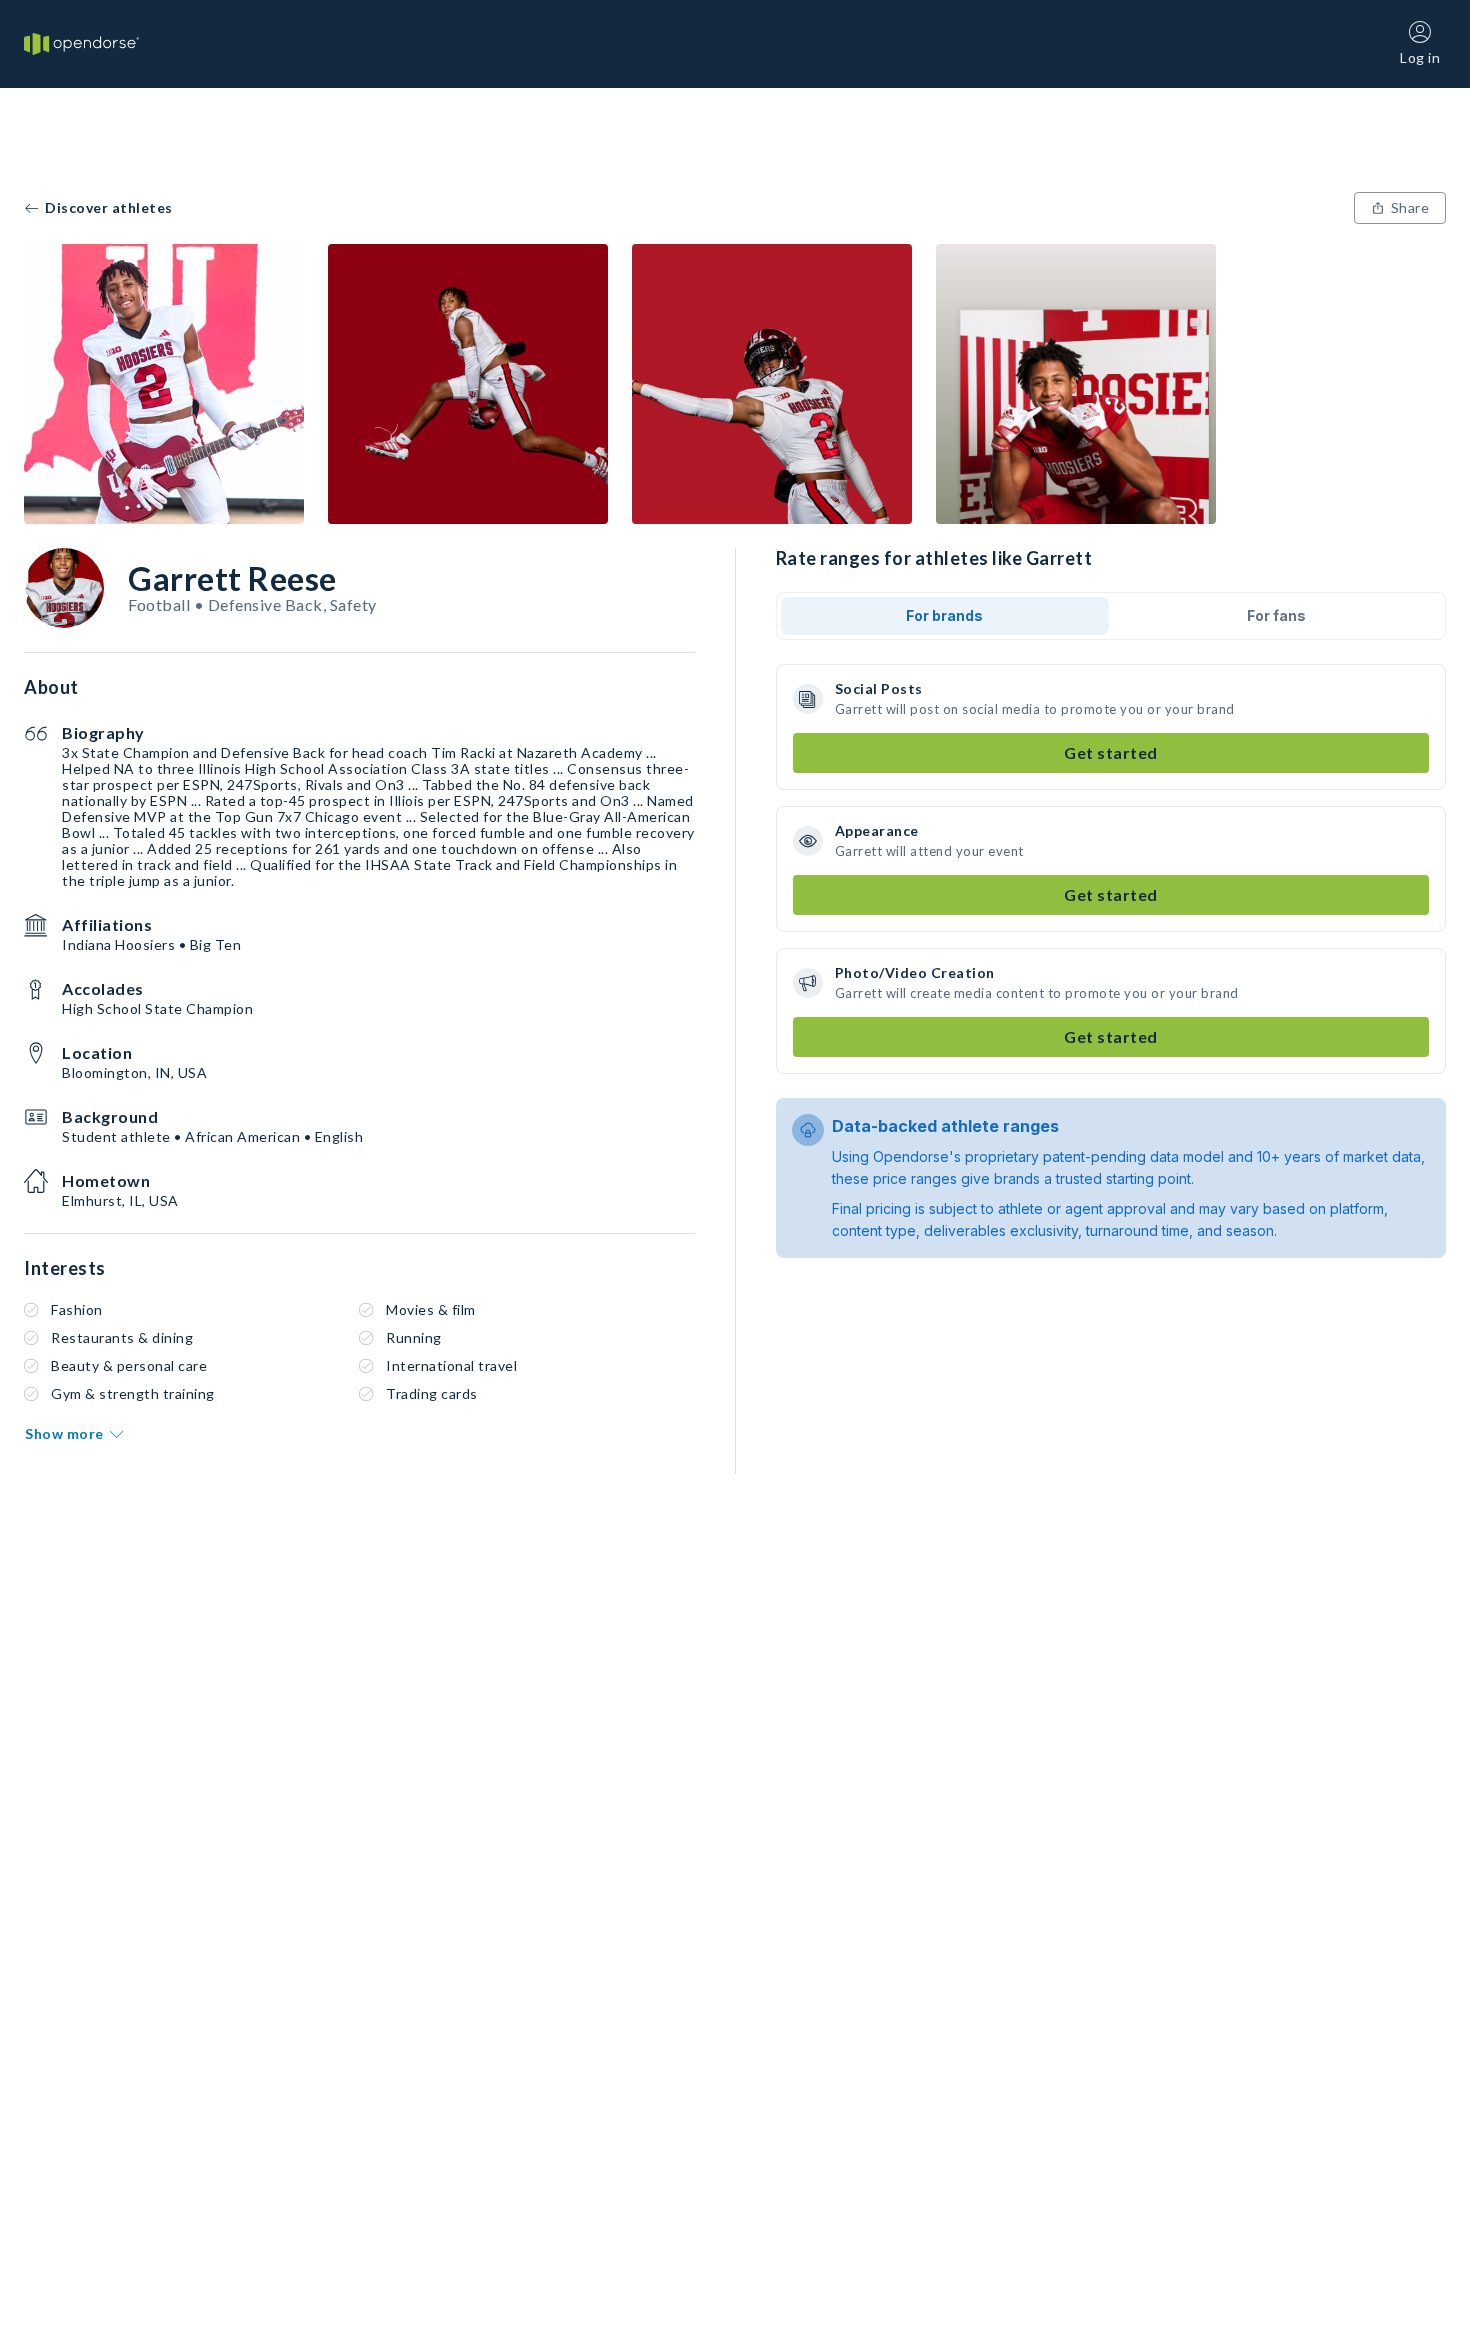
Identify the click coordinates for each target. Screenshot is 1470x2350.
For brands (944, 615)
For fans (1276, 615)
